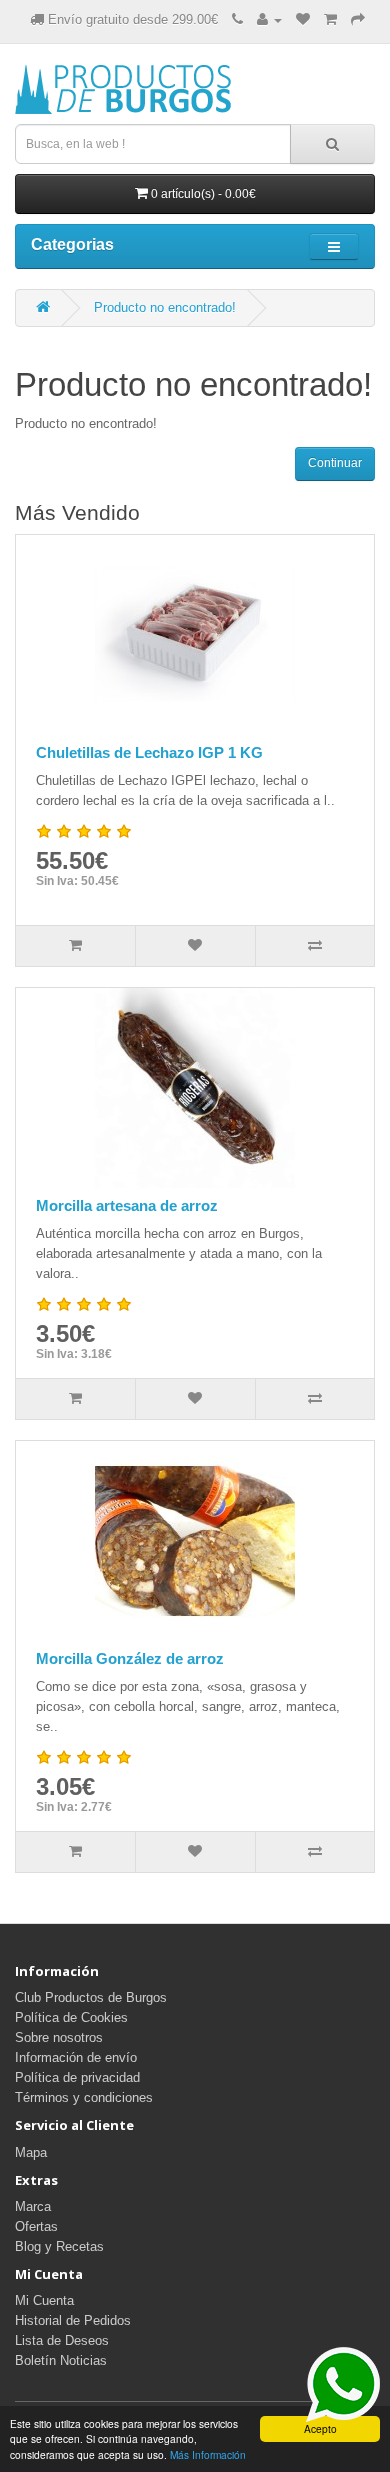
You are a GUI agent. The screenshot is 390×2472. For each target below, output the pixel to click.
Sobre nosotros (59, 2037)
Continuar (335, 463)
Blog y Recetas (59, 2246)
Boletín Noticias (61, 2360)
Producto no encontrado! (165, 307)
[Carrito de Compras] (330, 19)
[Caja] (358, 19)
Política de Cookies (71, 2017)
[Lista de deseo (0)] (303, 19)
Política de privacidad (77, 2077)
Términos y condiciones (84, 2097)
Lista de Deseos (62, 2340)
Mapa (31, 2152)
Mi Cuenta (44, 2300)
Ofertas (36, 2226)
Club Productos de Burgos (91, 1997)
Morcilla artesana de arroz (127, 1205)
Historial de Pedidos (73, 2320)
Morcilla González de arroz (130, 1658)
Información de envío (76, 2057)
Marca (33, 2206)
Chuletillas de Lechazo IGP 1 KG (149, 752)
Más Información (208, 2454)
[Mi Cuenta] (269, 19)
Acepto (320, 2428)
